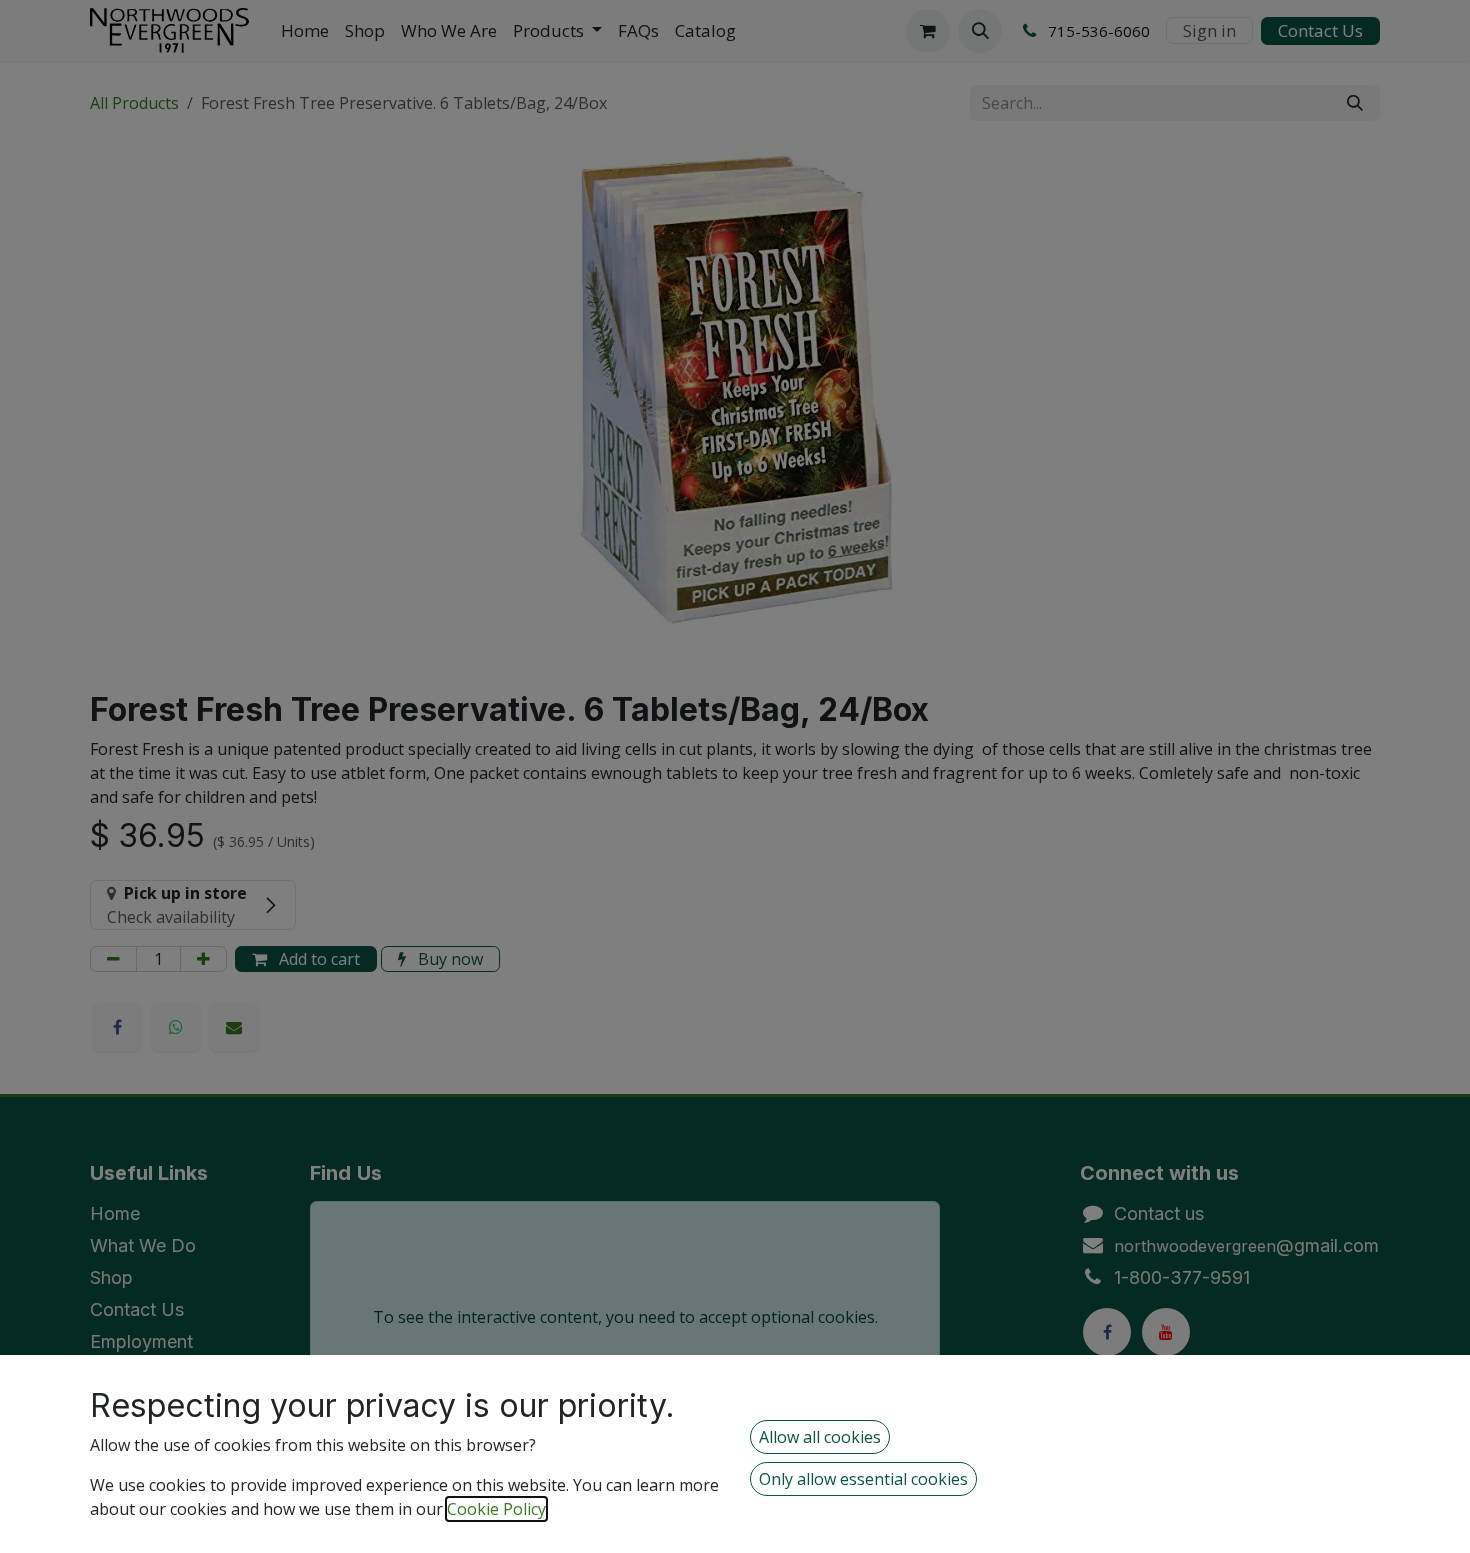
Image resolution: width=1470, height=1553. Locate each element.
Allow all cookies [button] (820, 1437)
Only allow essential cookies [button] (863, 1479)
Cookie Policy (496, 1509)
